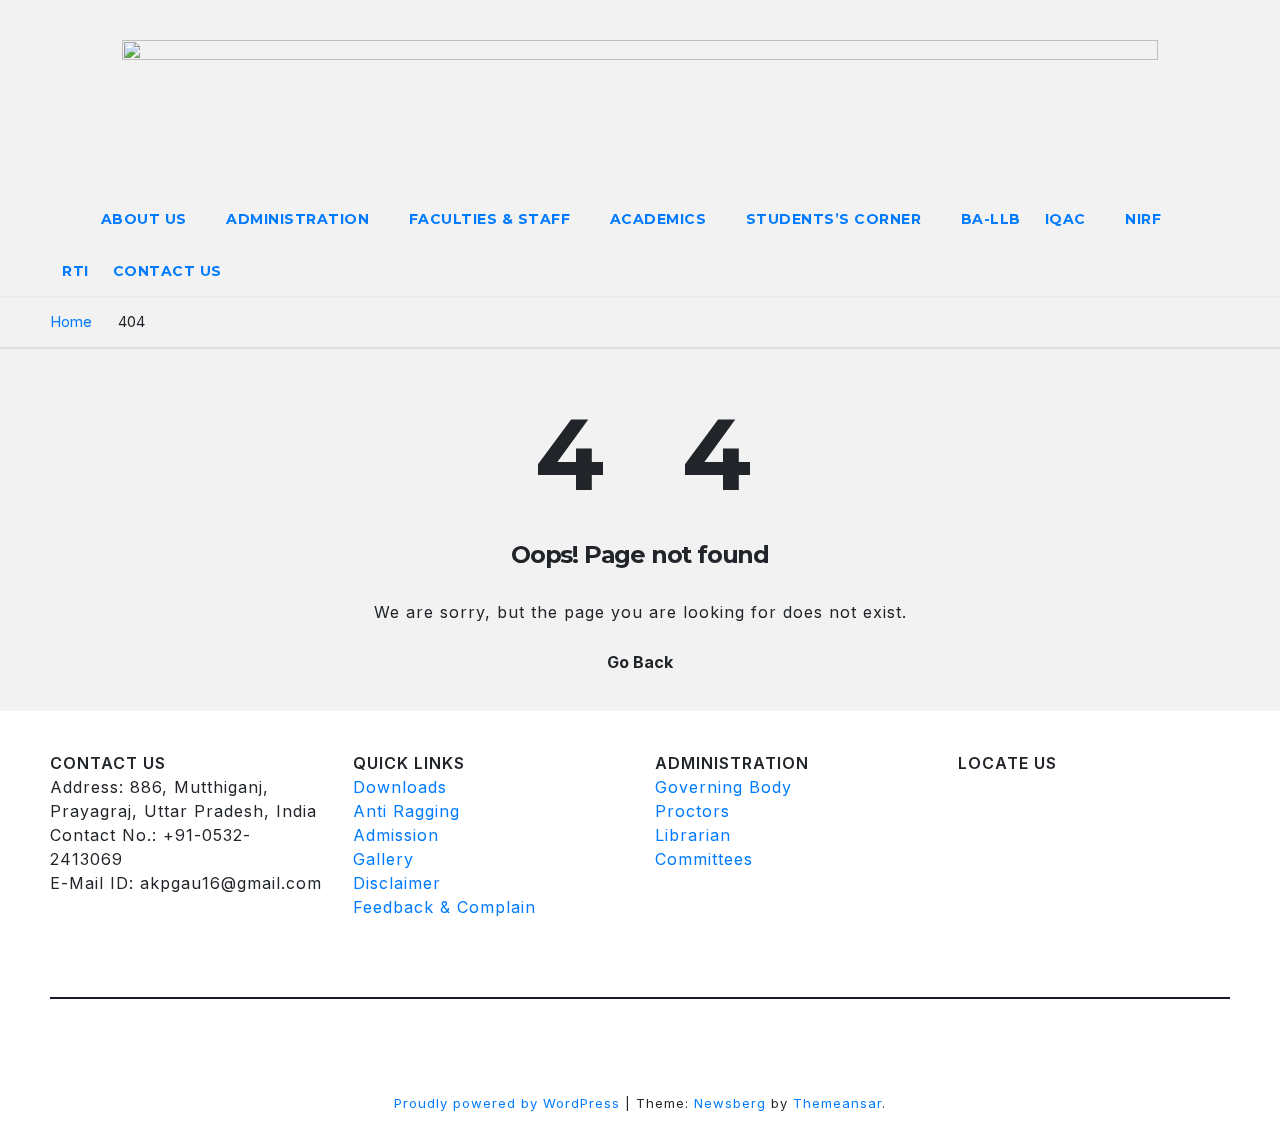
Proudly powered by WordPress (509, 1103)
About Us (146, 219)
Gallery (383, 859)
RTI (75, 271)
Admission (396, 835)
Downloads (400, 787)
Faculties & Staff (492, 219)
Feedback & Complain (444, 907)
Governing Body (723, 787)
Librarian (693, 835)
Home (71, 321)
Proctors (692, 811)
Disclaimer (397, 883)
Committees (704, 859)
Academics (660, 219)
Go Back (640, 662)
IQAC (1068, 219)
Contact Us (167, 271)
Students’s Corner (836, 219)
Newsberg (730, 1103)
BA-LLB (991, 219)
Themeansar (837, 1103)
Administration (300, 219)
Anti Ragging (406, 811)
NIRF (1143, 219)
